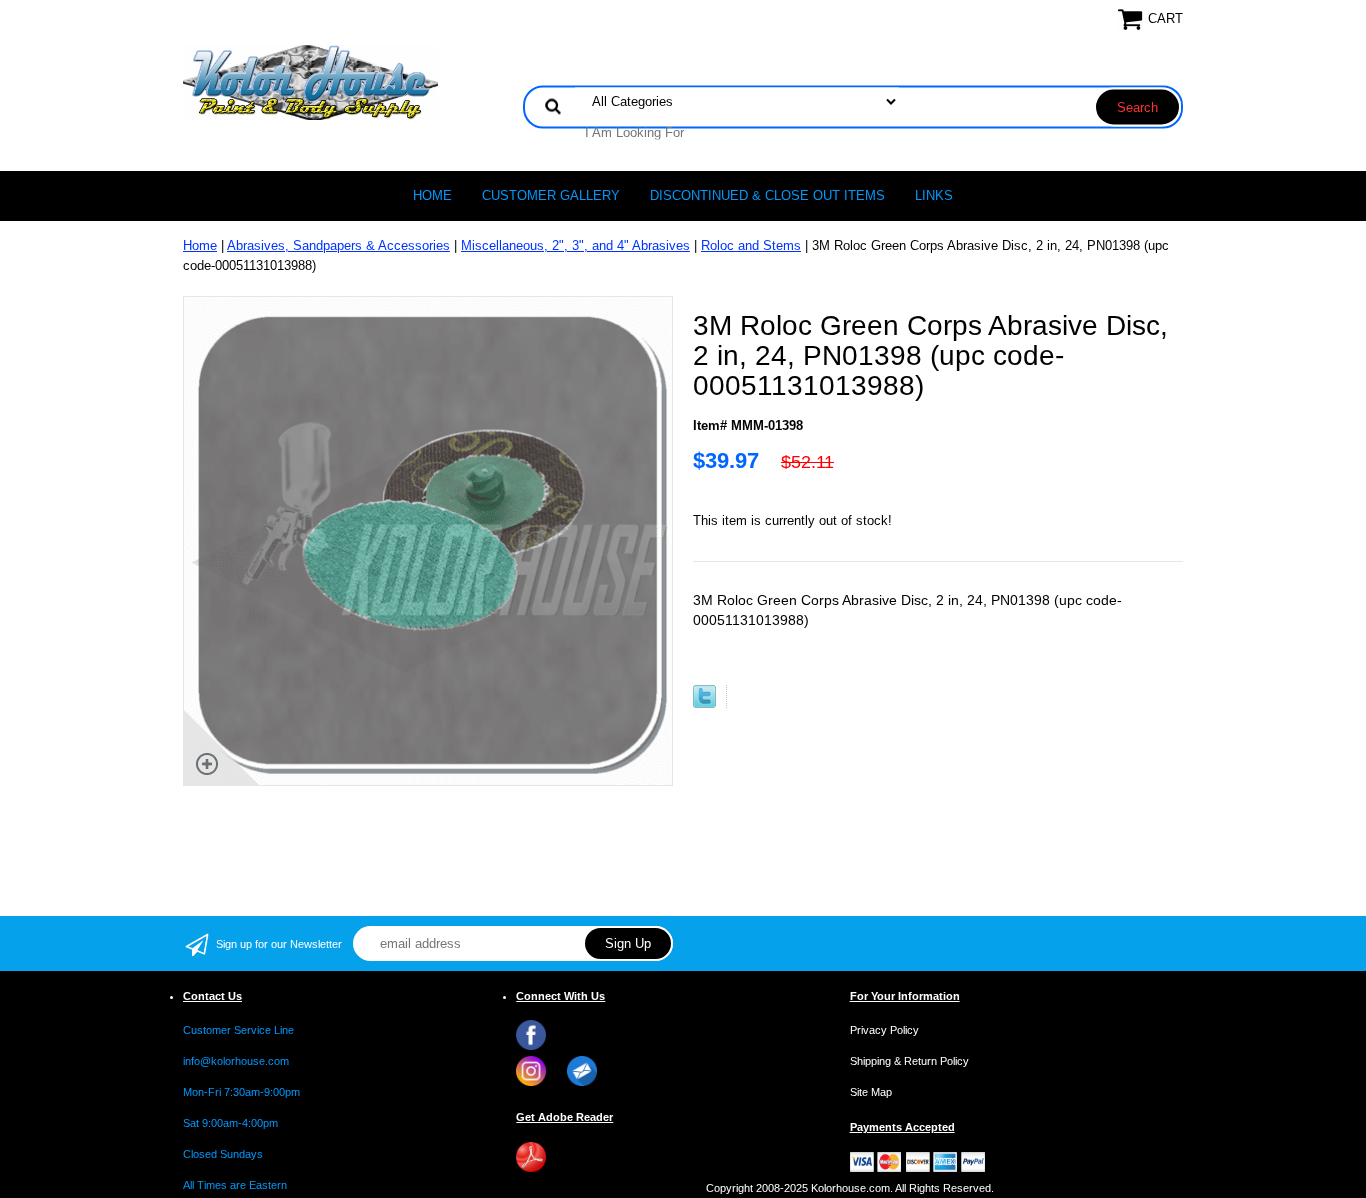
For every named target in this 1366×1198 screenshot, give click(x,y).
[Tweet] (704, 703)
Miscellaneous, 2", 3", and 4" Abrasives (575, 245)
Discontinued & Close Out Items (767, 195)
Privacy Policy (884, 1030)
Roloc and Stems (751, 245)
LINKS (934, 195)
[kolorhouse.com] (310, 81)
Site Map (871, 1092)
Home (432, 195)
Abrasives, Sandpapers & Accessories (338, 245)
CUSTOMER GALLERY (551, 195)
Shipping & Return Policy (909, 1061)
